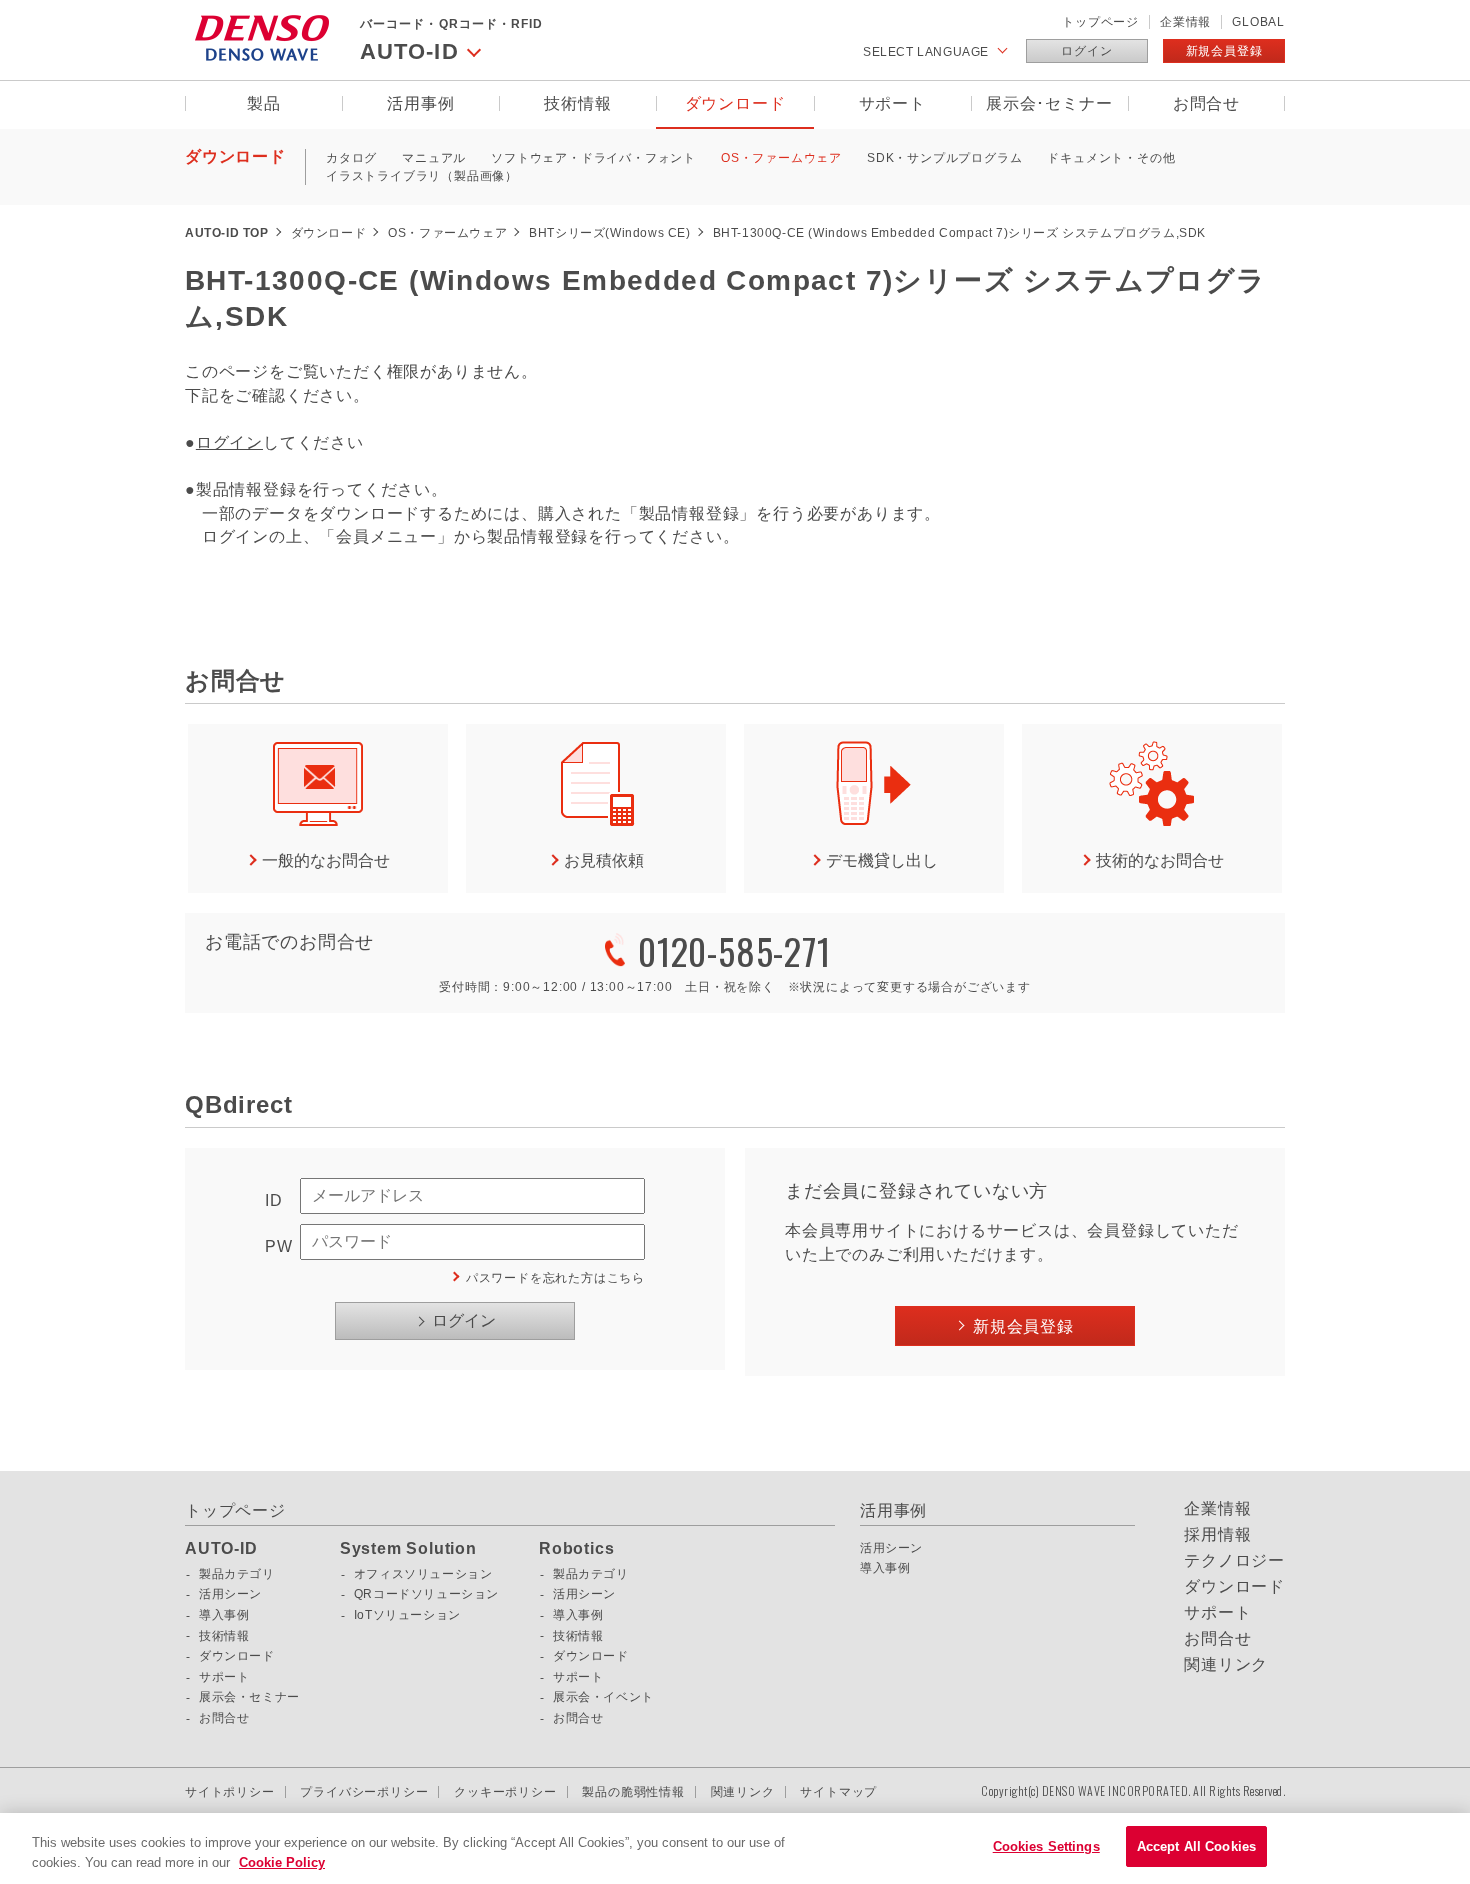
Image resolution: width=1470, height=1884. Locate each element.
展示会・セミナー (249, 1697)
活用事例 (420, 103)
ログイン (1086, 51)
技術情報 (577, 103)
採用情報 (1217, 1535)
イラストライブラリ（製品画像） (422, 176)
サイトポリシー (230, 1792)
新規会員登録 (1224, 51)
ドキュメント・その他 (1111, 158)
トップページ (1100, 22)
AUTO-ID (221, 1549)
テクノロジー (1234, 1561)
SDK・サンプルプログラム (944, 158)
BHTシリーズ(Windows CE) (609, 233)
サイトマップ (838, 1792)
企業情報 (1185, 22)
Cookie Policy (282, 1862)
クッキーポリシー (505, 1792)
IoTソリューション (407, 1615)
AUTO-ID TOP (227, 233)
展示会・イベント (603, 1697)
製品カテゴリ (237, 1574)
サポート (892, 103)
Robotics (576, 1549)
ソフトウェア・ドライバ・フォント (593, 158)
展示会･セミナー (1049, 103)
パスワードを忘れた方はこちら (555, 1278)
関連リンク (1226, 1665)
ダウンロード (735, 103)
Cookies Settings (1046, 1846)
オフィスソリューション (423, 1574)
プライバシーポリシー (364, 1792)
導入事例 (224, 1615)
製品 (264, 103)
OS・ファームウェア (781, 158)
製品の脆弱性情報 (633, 1792)
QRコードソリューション (426, 1594)
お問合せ (1206, 103)
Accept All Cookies (1196, 1846)
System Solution (408, 1549)
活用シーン (230, 1594)
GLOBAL (1258, 22)
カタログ (351, 158)
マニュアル (434, 158)
